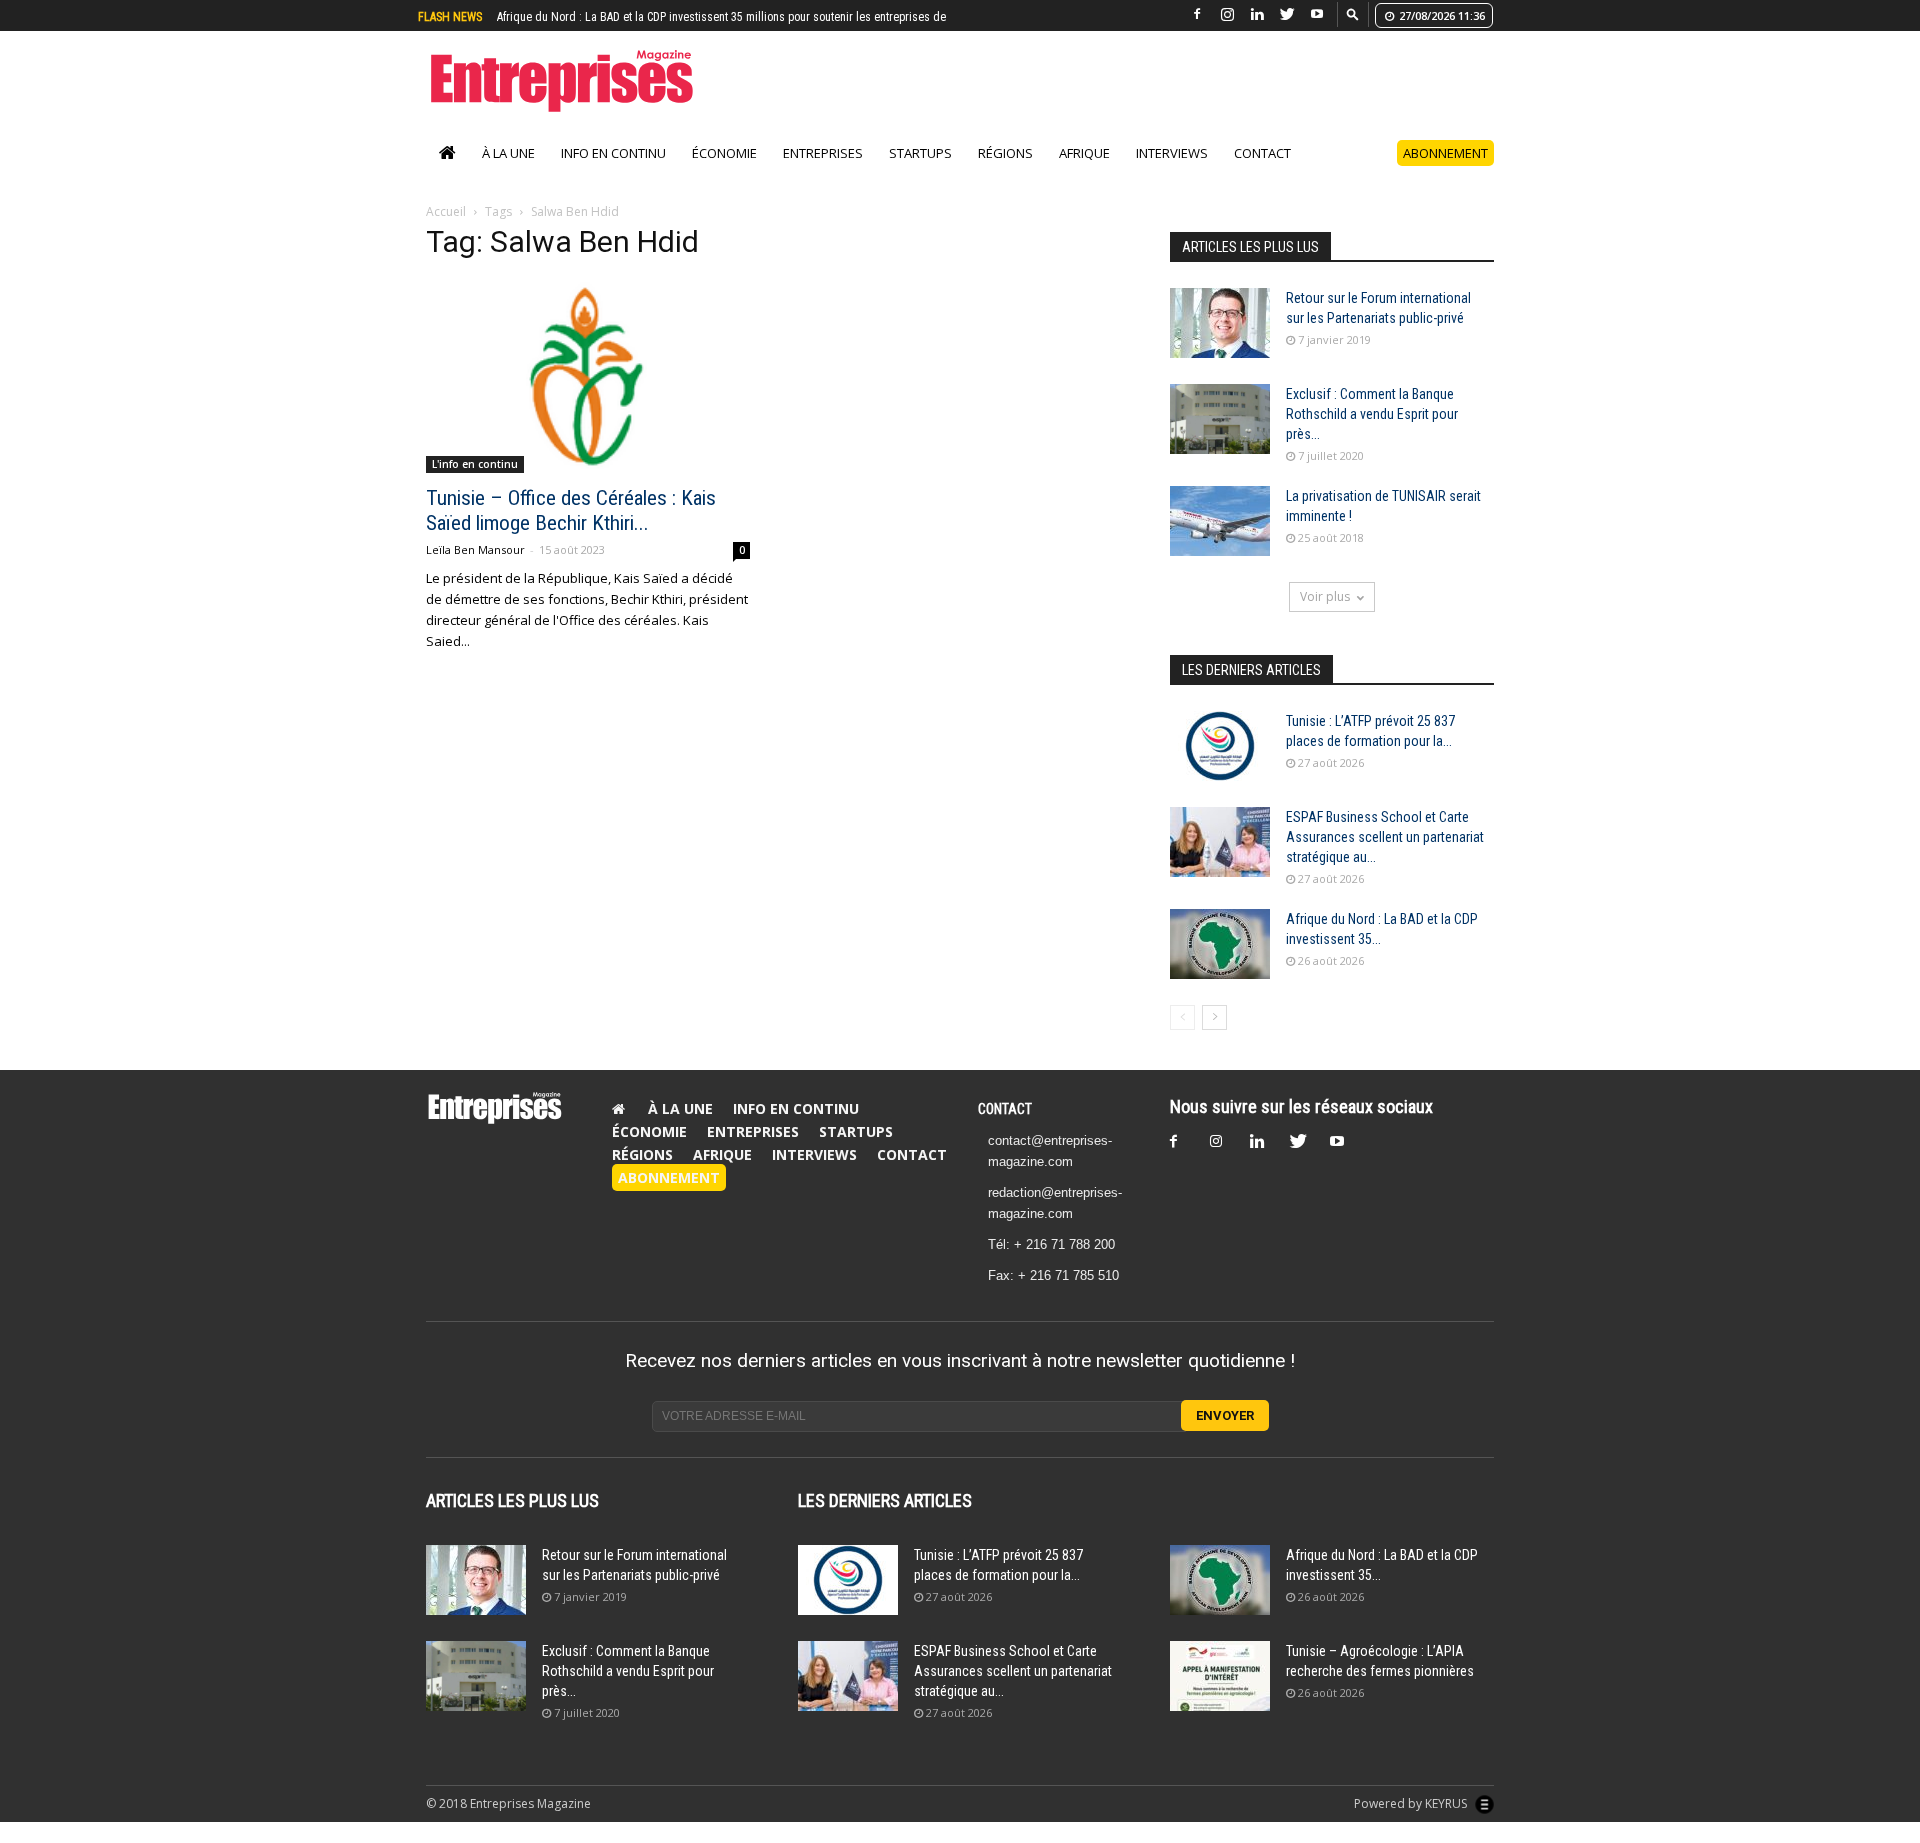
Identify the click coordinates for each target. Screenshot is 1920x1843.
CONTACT (1005, 1109)
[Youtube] (1317, 14)
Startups (920, 153)
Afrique (1084, 153)
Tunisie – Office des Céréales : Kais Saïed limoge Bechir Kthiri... (571, 510)
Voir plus (1325, 596)
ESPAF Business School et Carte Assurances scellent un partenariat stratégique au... (1385, 837)
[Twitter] (1287, 14)
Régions (1005, 153)
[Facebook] (1197, 14)
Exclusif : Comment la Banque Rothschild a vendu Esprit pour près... (1372, 414)
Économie (724, 153)
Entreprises (823, 153)
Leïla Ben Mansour (475, 549)
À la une (508, 153)
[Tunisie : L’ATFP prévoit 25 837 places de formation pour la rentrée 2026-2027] (1220, 746)
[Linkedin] (1257, 14)
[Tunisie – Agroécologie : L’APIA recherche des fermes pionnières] (1220, 1676)
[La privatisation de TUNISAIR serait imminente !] (1220, 521)
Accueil (446, 211)
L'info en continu (475, 464)
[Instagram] (1227, 14)
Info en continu (613, 153)
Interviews (1172, 153)
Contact (1262, 153)
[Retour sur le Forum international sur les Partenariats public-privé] (1220, 323)
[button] (1353, 13)
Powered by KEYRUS (1412, 1803)
